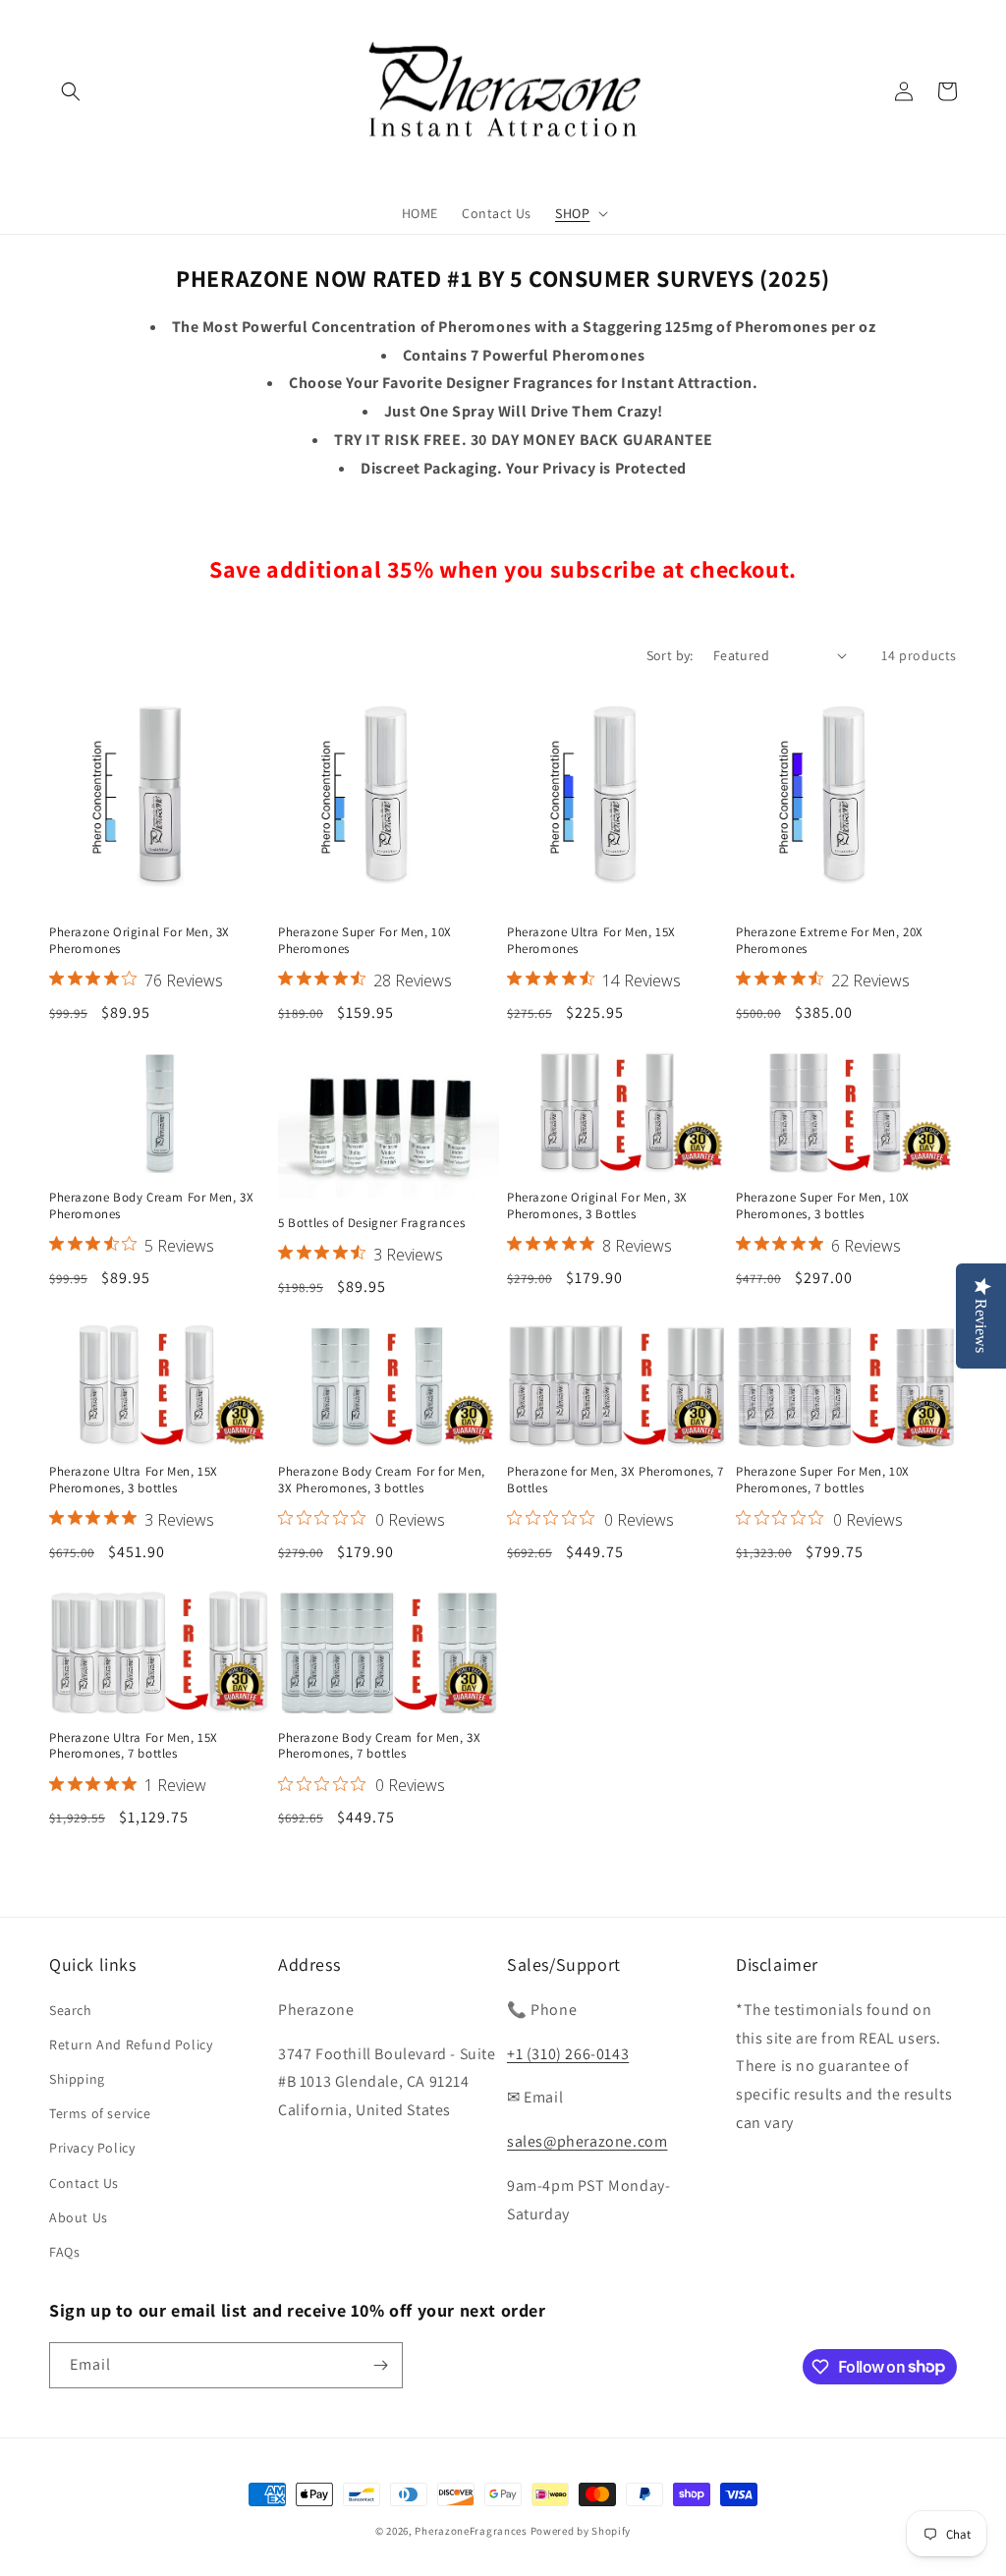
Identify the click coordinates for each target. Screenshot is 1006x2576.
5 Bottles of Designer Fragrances (371, 1223)
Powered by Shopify (581, 2531)
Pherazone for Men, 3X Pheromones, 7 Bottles (615, 1480)
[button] (71, 91)
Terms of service (100, 2113)
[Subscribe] (380, 2365)
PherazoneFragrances (471, 2531)
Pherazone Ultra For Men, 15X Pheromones (591, 941)
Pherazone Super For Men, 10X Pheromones (365, 941)
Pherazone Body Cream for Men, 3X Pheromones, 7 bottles (379, 1746)
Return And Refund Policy (131, 2044)
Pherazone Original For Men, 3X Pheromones (140, 941)
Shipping (77, 2079)
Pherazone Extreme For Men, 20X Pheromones (830, 941)
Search (71, 2010)
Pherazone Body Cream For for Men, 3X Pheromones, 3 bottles (382, 1480)
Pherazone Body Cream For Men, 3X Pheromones (151, 1206)
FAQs (64, 2252)
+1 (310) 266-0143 (568, 2054)
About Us (79, 2217)
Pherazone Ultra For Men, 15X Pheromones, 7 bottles (134, 1746)
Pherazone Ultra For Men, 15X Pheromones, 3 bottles (134, 1480)
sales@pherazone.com (587, 2141)
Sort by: (670, 655)
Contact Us (84, 2183)
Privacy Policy (92, 2148)
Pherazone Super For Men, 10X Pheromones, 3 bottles (823, 1206)
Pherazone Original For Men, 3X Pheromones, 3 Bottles (597, 1206)
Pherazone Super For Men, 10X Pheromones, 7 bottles (823, 1480)
